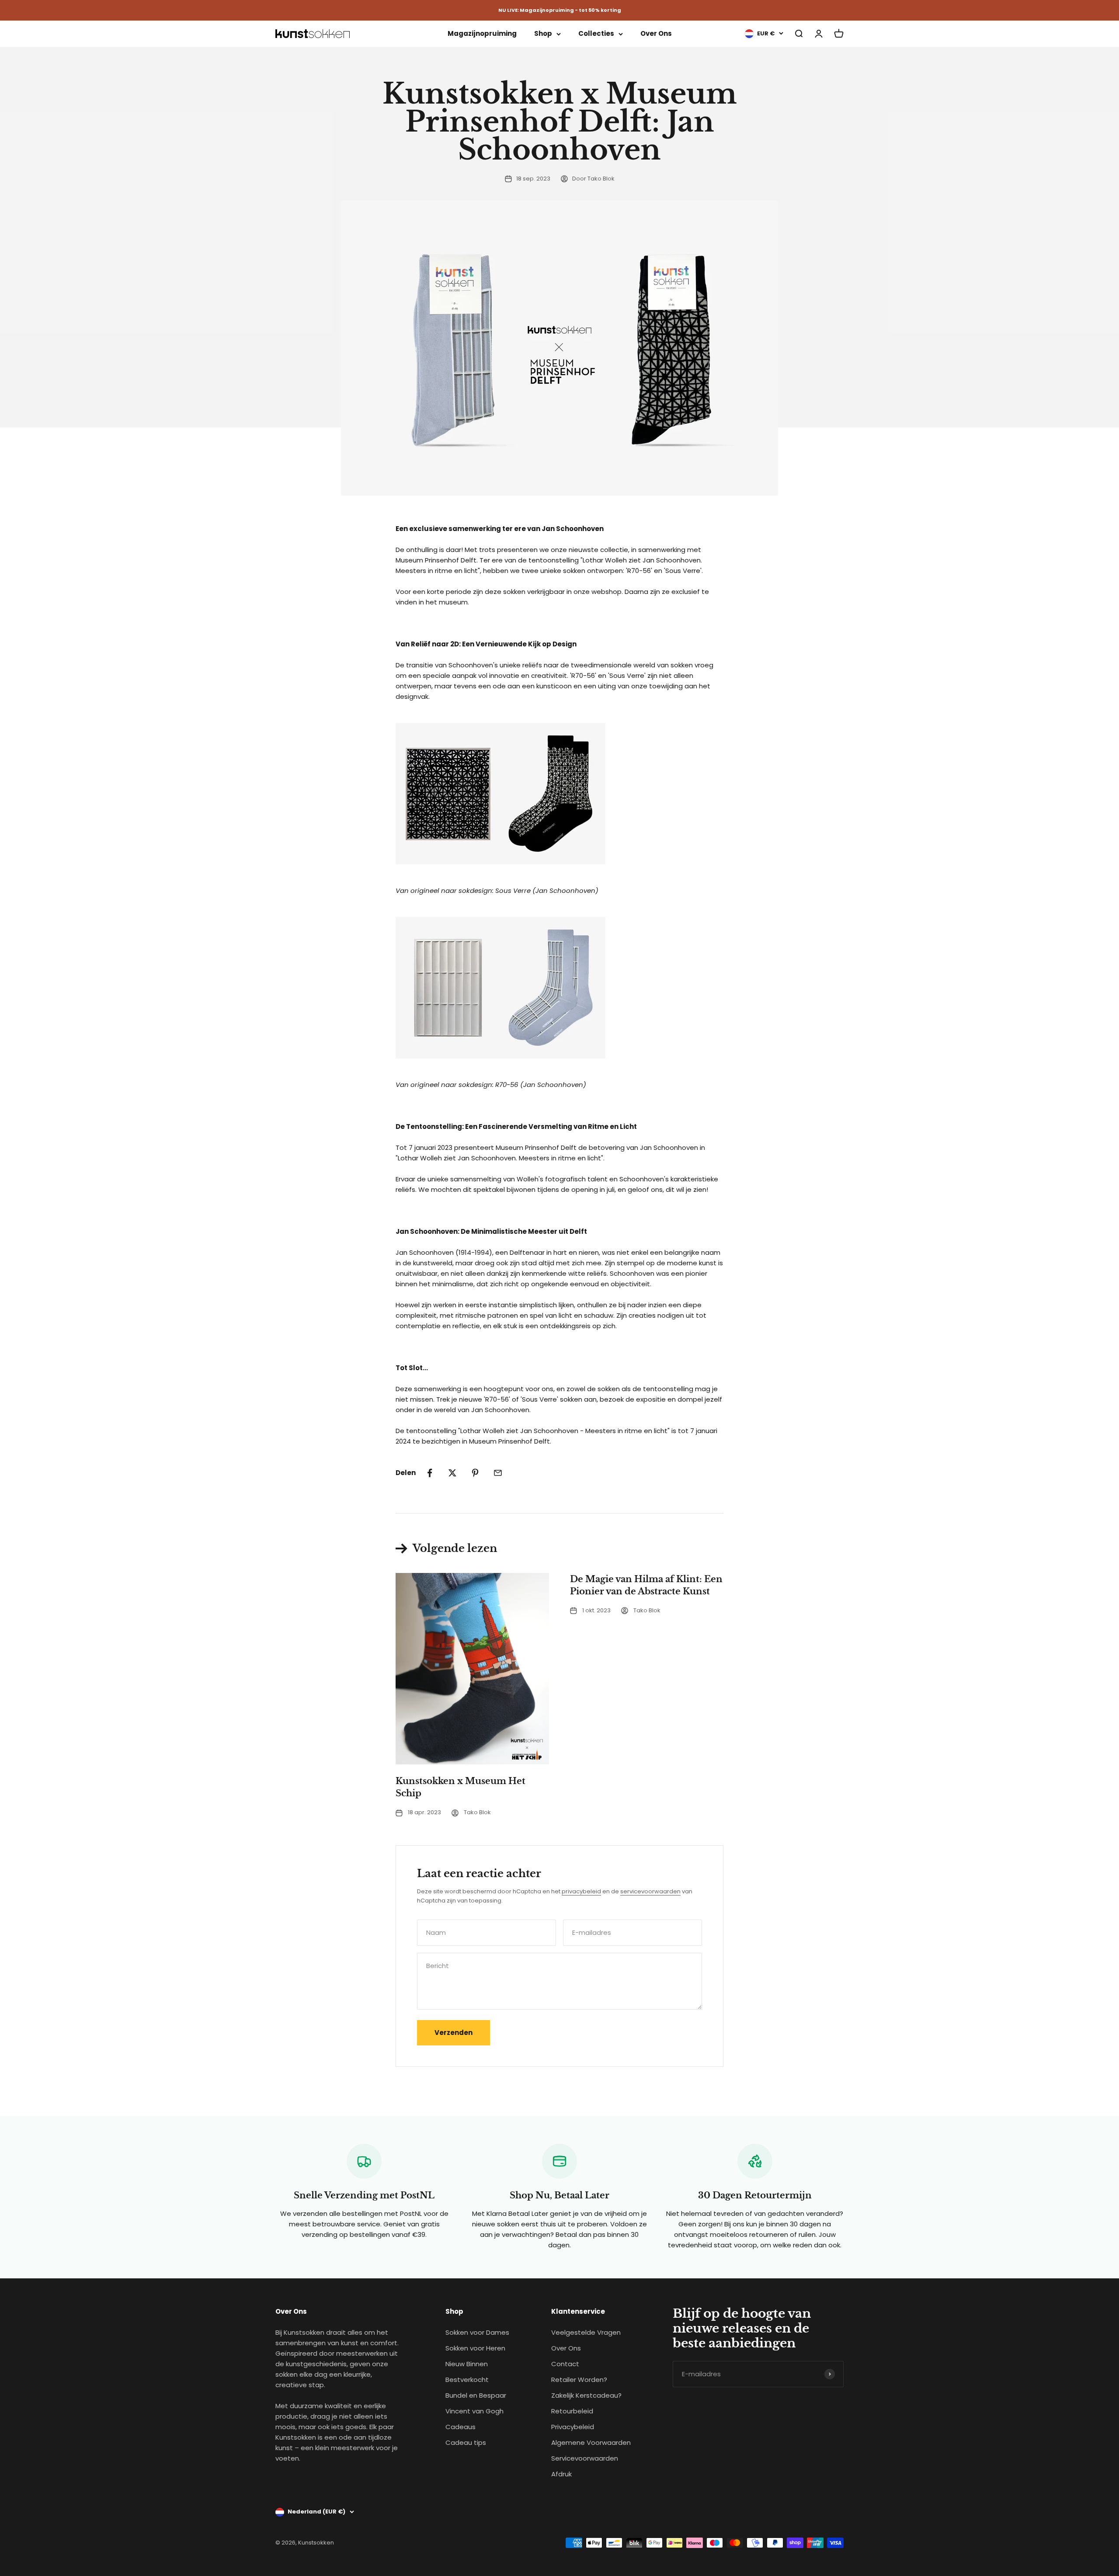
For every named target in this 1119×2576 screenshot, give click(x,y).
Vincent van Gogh (474, 2411)
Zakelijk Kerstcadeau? (586, 2395)
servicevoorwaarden (650, 1891)
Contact (565, 2364)
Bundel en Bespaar (476, 2395)
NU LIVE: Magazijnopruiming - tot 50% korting (560, 10)
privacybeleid (581, 1891)
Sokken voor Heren (475, 2348)
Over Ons (656, 33)
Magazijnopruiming (482, 33)
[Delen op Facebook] (430, 1473)
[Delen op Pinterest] (475, 1473)
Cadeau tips (466, 2442)
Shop (543, 33)
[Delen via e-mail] (498, 1473)
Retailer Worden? (579, 2380)
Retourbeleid (572, 2411)
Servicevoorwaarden (585, 2458)
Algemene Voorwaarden (591, 2442)
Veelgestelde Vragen (586, 2332)
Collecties (596, 33)
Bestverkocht (467, 2380)
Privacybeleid (573, 2427)
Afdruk (561, 2474)
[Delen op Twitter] (452, 1473)
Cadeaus (460, 2427)
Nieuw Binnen (467, 2364)
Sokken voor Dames (477, 2332)
